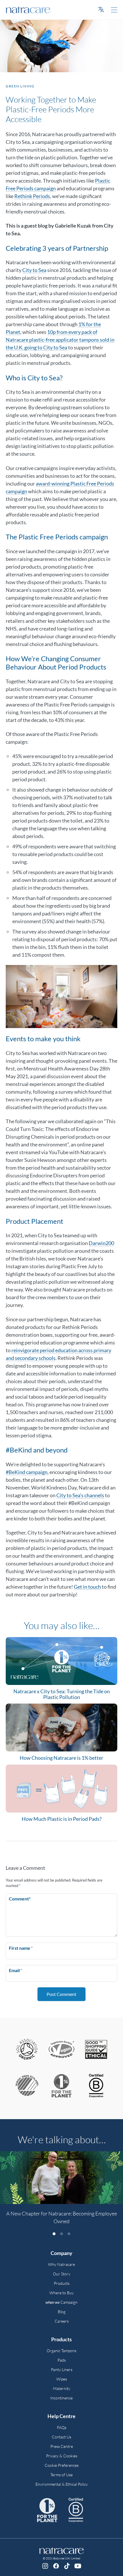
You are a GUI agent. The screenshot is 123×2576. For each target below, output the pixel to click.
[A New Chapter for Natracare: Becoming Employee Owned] (61, 2178)
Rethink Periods (32, 196)
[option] (61, 2191)
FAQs (62, 2427)
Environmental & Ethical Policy (62, 2484)
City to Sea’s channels (80, 1495)
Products (62, 2283)
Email (15, 1970)
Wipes (62, 2379)
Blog (62, 2312)
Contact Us (61, 2437)
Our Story (62, 2274)
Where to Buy (62, 2293)
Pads (62, 2360)
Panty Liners (62, 2370)
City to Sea (34, 270)
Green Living (20, 86)
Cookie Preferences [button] (62, 2465)
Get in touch (87, 1587)
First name (21, 1948)
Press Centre (62, 2446)
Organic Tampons (61, 2351)
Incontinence (61, 2398)
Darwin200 (101, 1243)
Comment (20, 1899)
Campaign (61, 2302)
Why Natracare (61, 2264)
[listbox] (61, 2191)
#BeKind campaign (27, 1472)
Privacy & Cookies (62, 2456)
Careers (62, 2321)
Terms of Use (61, 2475)
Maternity (62, 2388)
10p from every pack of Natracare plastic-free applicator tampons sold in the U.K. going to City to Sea (60, 340)
